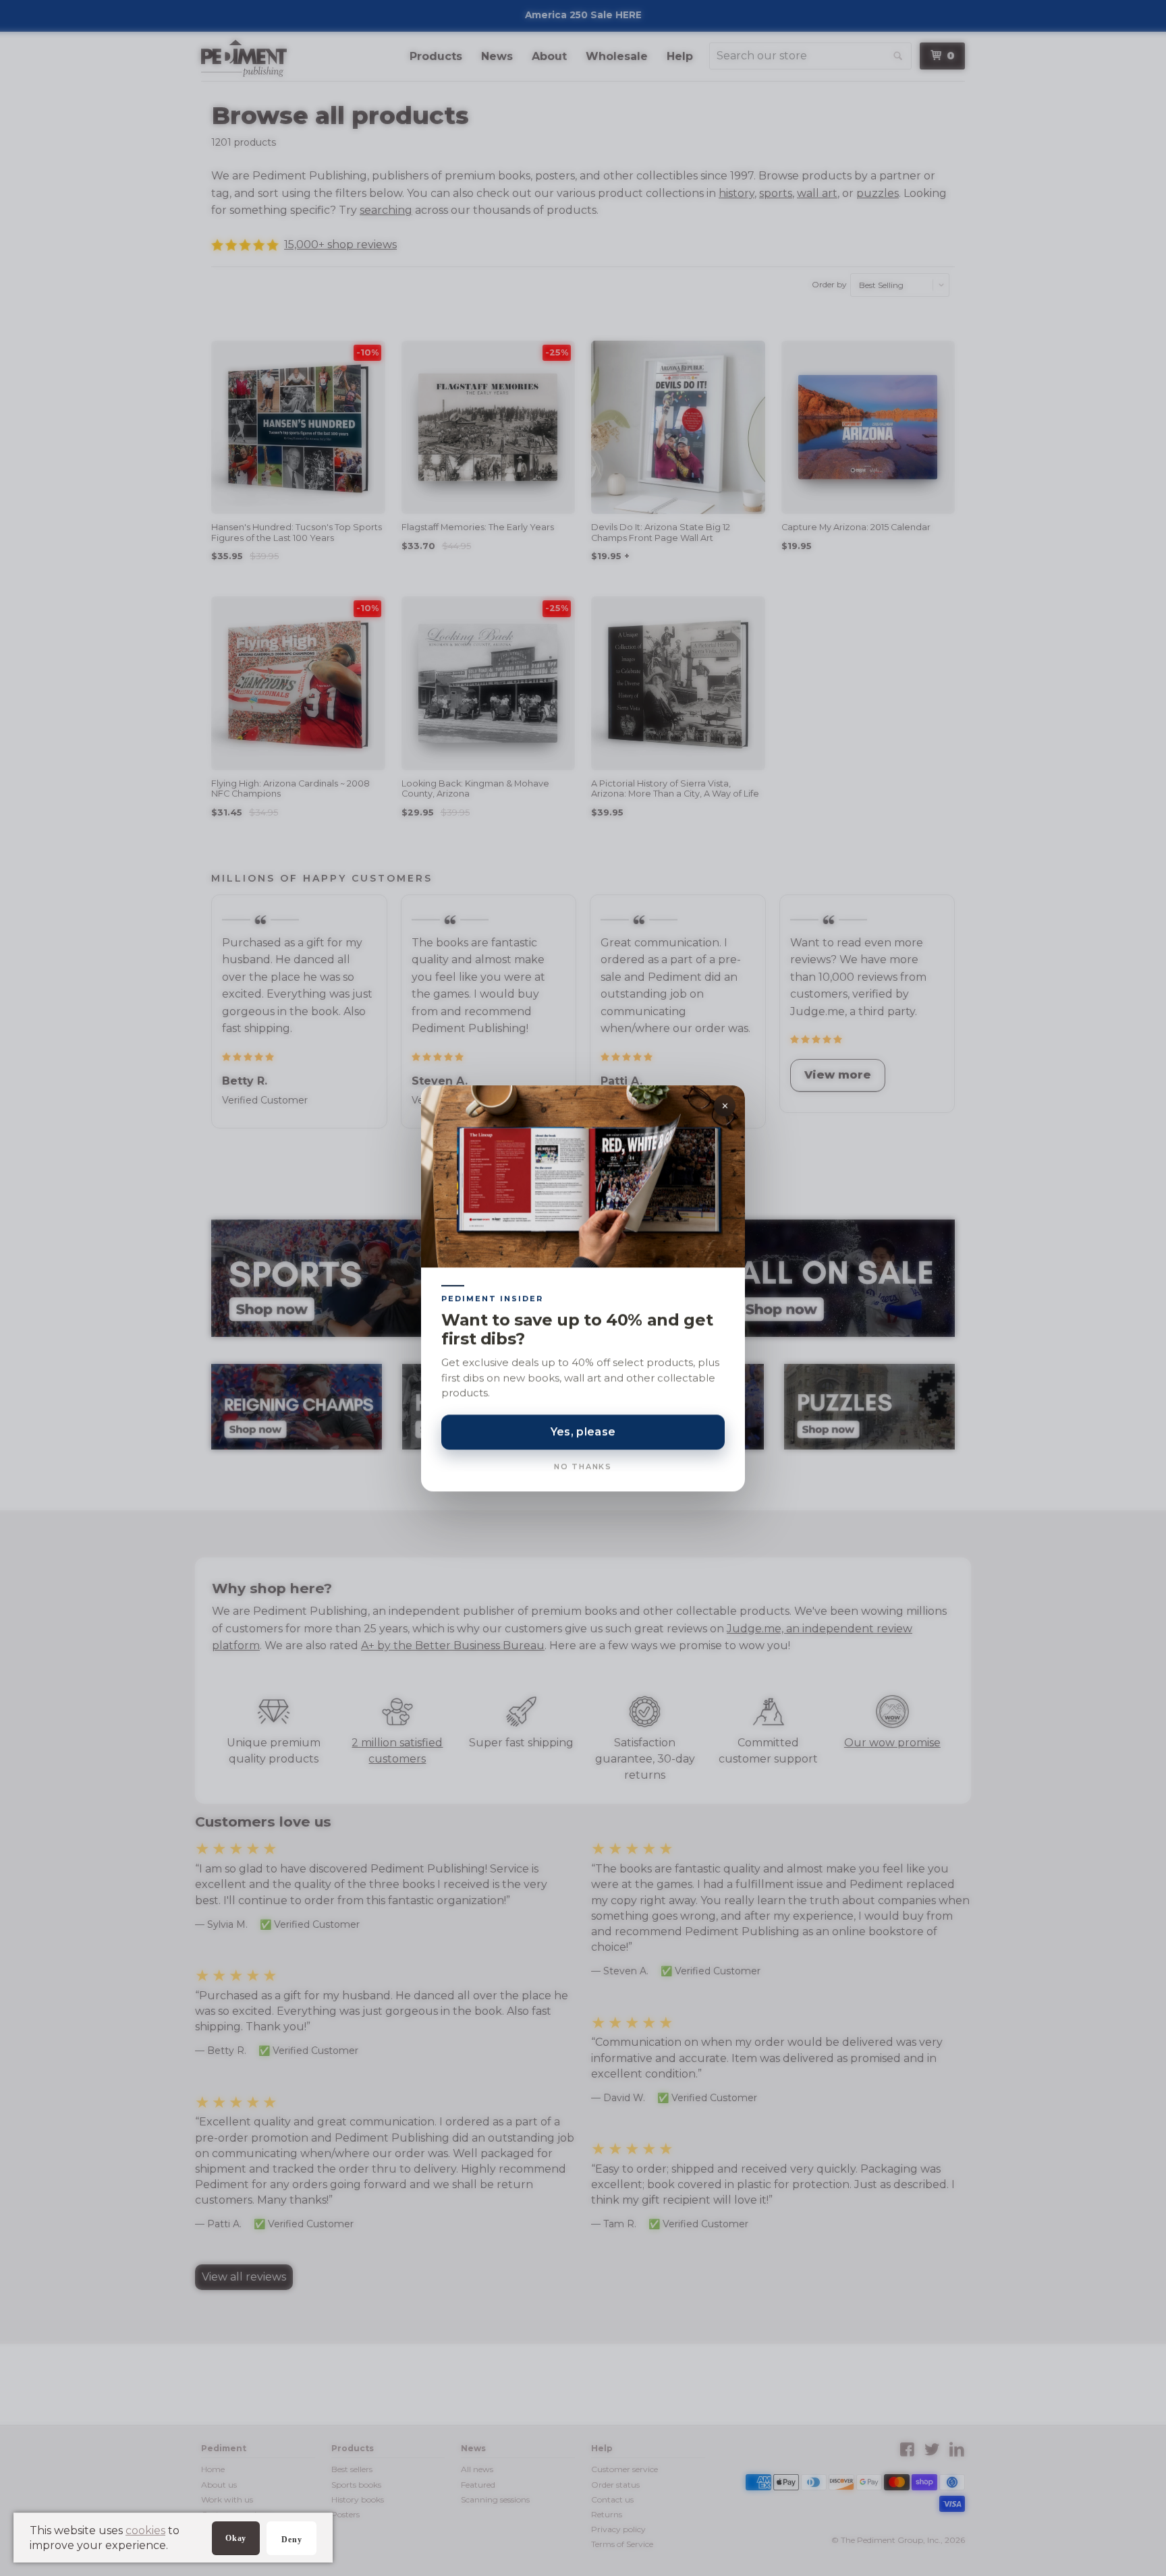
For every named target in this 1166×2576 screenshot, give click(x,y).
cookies (145, 2530)
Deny (291, 2540)
